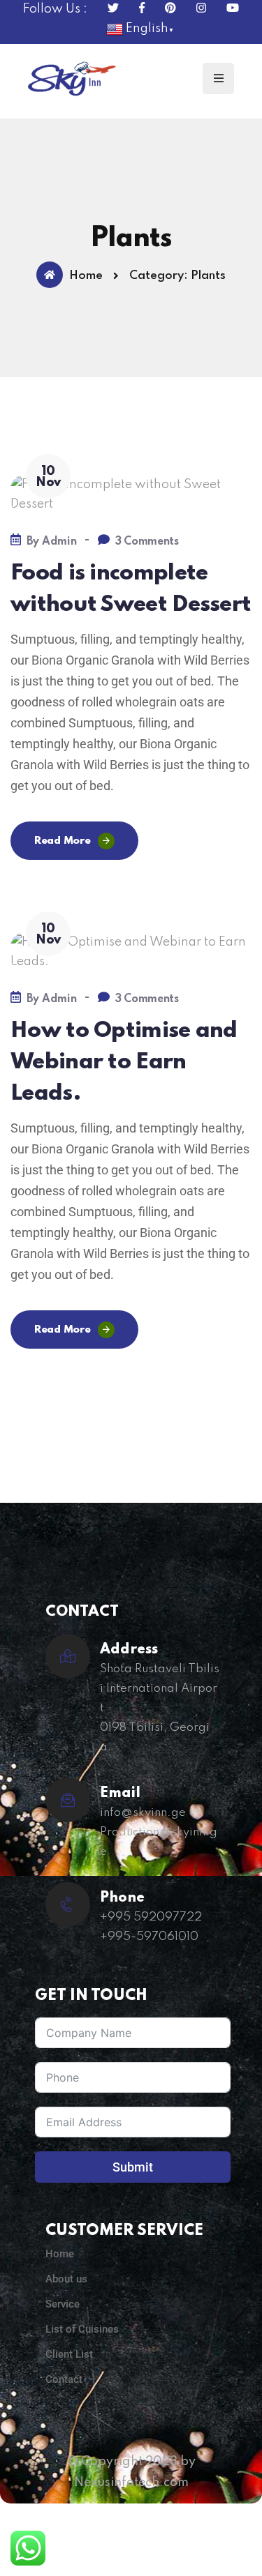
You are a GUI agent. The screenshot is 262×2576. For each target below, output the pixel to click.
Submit (133, 2167)
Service (63, 2304)
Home (86, 276)
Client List (69, 2354)
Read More (63, 841)
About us (66, 2279)
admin (59, 542)
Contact (64, 2379)
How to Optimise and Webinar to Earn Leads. (124, 1062)
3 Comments (147, 542)
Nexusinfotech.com (131, 2483)
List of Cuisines (82, 2329)
